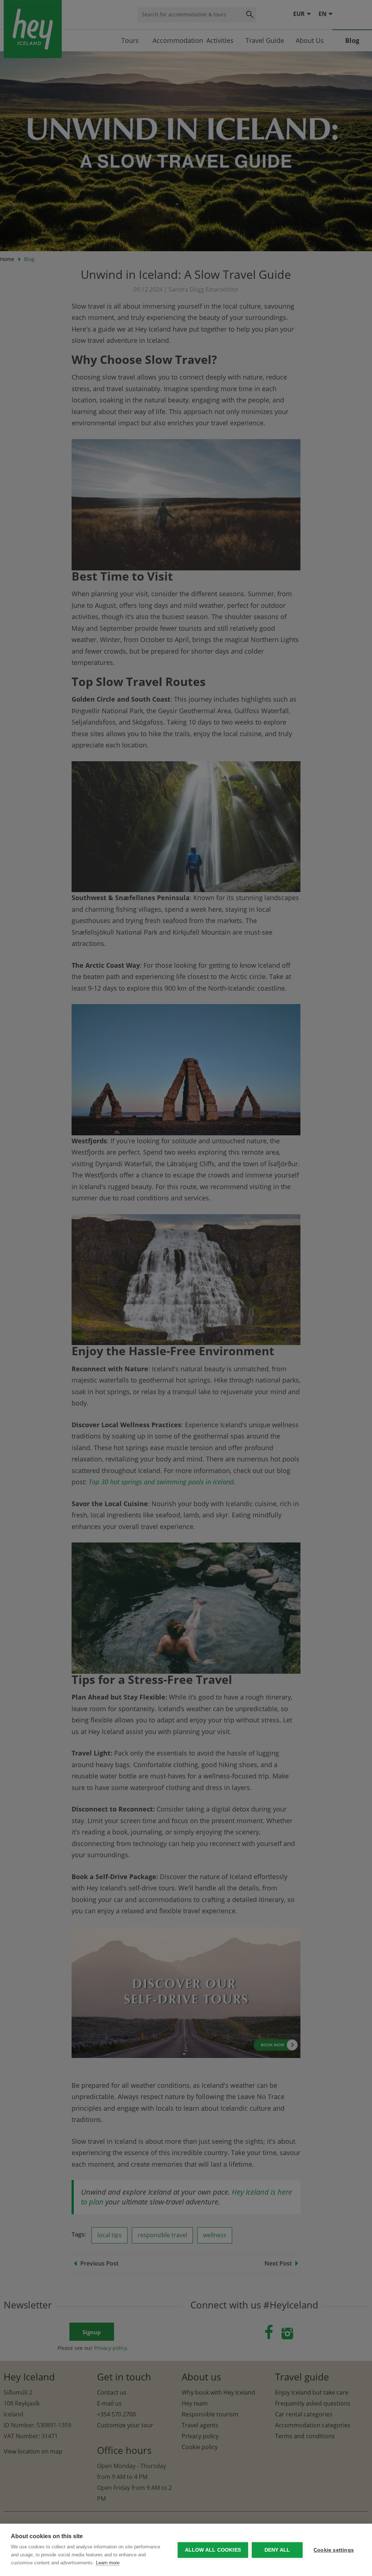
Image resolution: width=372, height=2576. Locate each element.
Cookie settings (334, 2550)
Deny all (277, 2550)
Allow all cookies (213, 2550)
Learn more (108, 2563)
